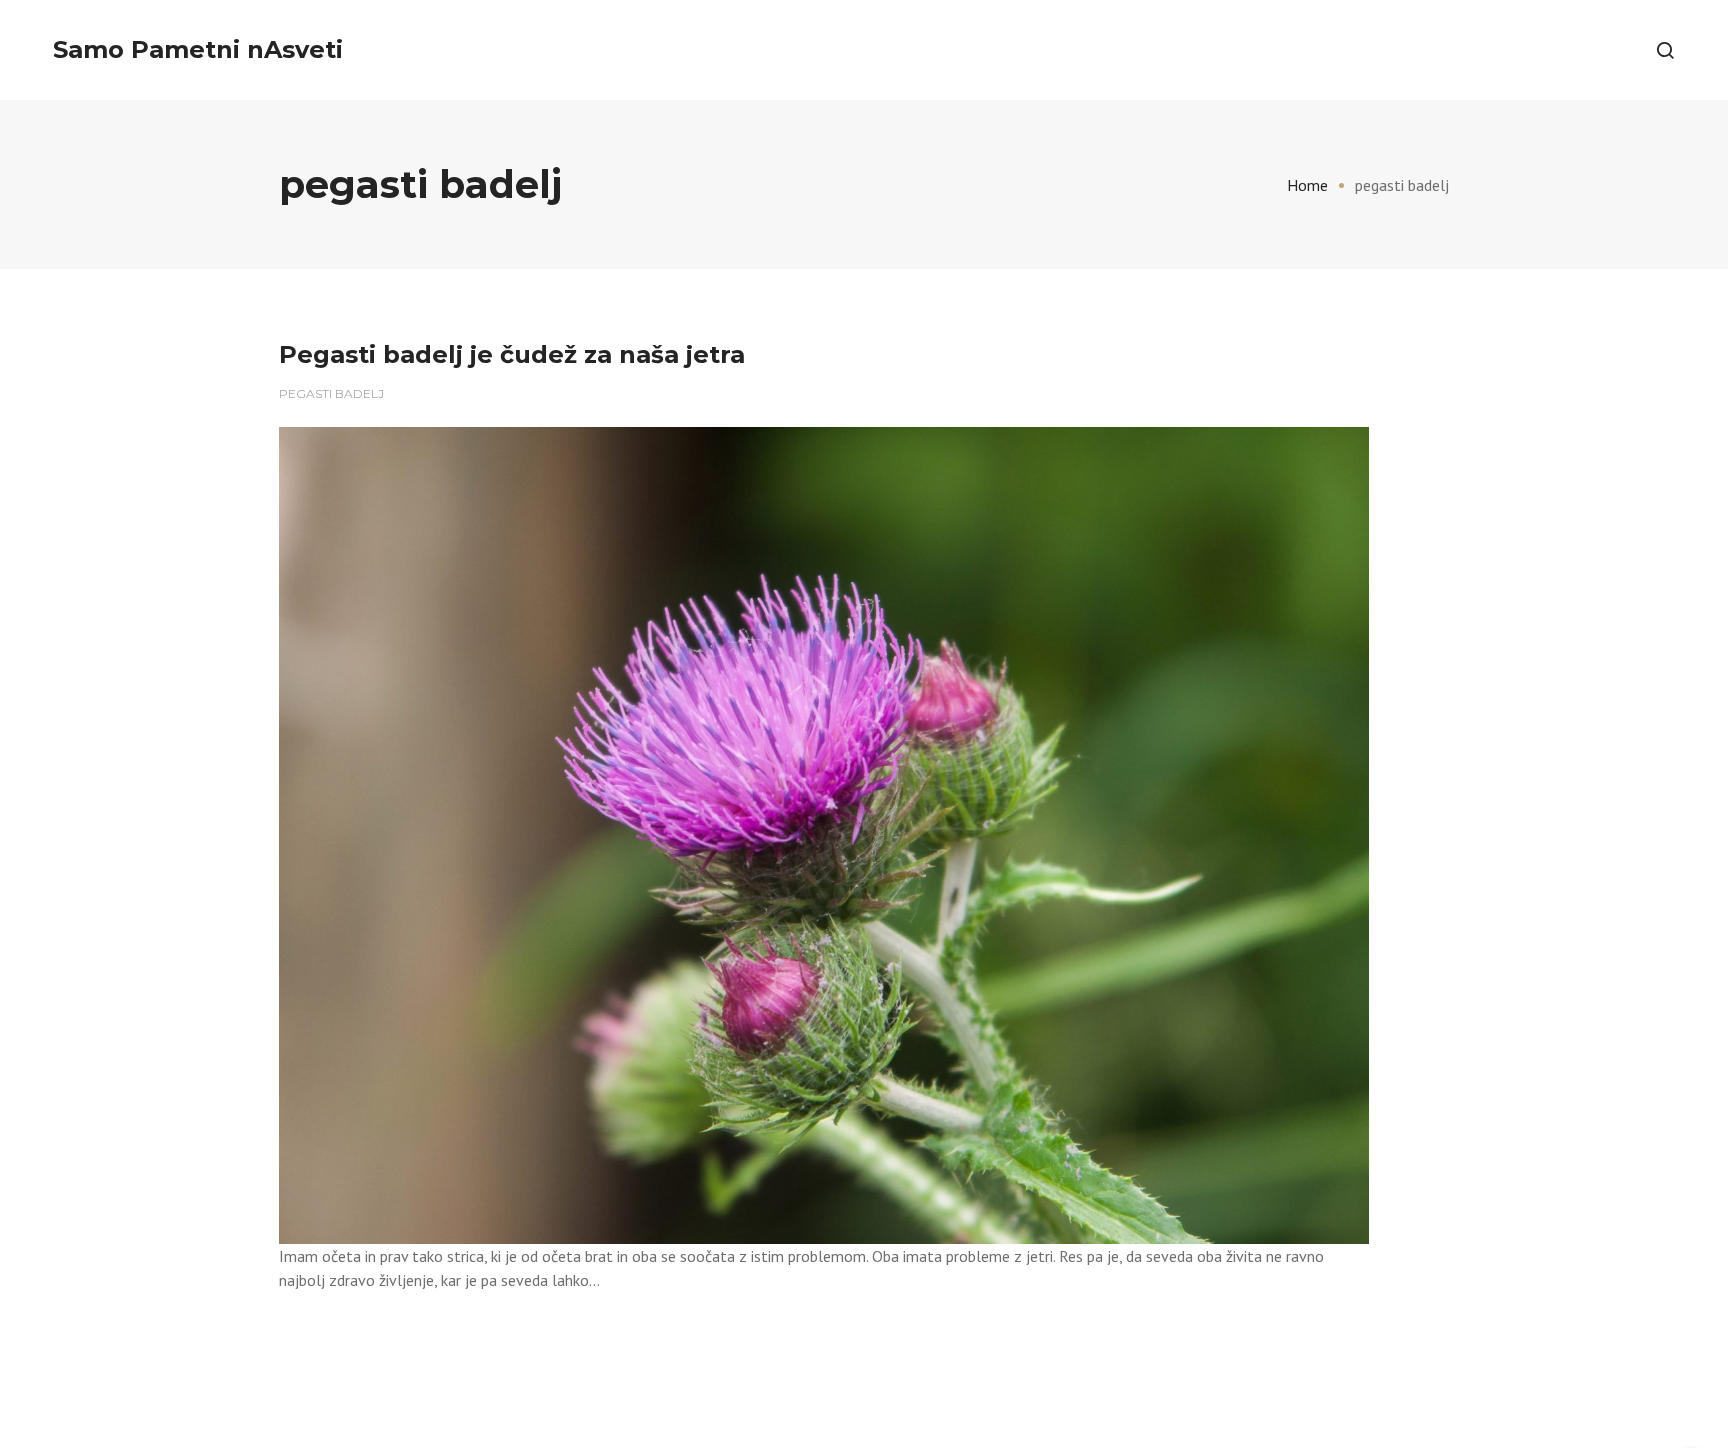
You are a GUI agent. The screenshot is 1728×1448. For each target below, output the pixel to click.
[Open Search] (1665, 50)
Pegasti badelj (331, 393)
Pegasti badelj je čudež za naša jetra (512, 354)
